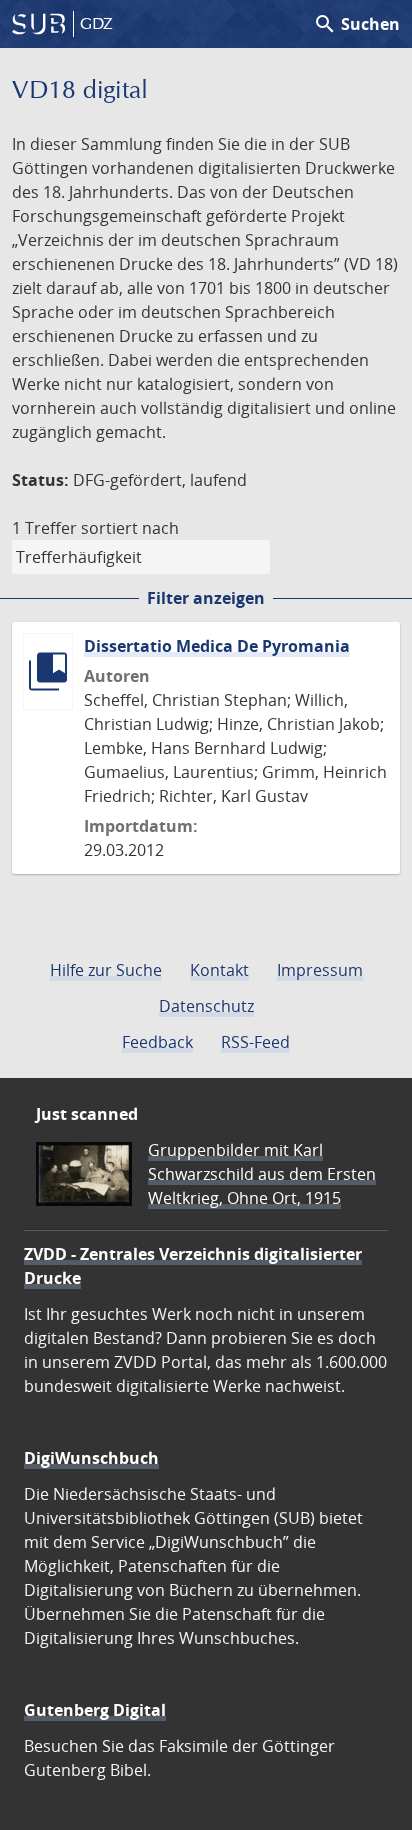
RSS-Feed (255, 1042)
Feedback (157, 1042)
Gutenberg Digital (95, 1710)
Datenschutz (206, 1006)
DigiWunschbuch (91, 1458)
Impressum (320, 970)
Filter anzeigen (206, 598)
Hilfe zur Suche (106, 970)
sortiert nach (130, 528)
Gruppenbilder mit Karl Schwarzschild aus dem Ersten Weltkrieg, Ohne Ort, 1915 (262, 1174)
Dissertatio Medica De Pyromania (217, 646)
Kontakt (219, 970)
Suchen (356, 24)
